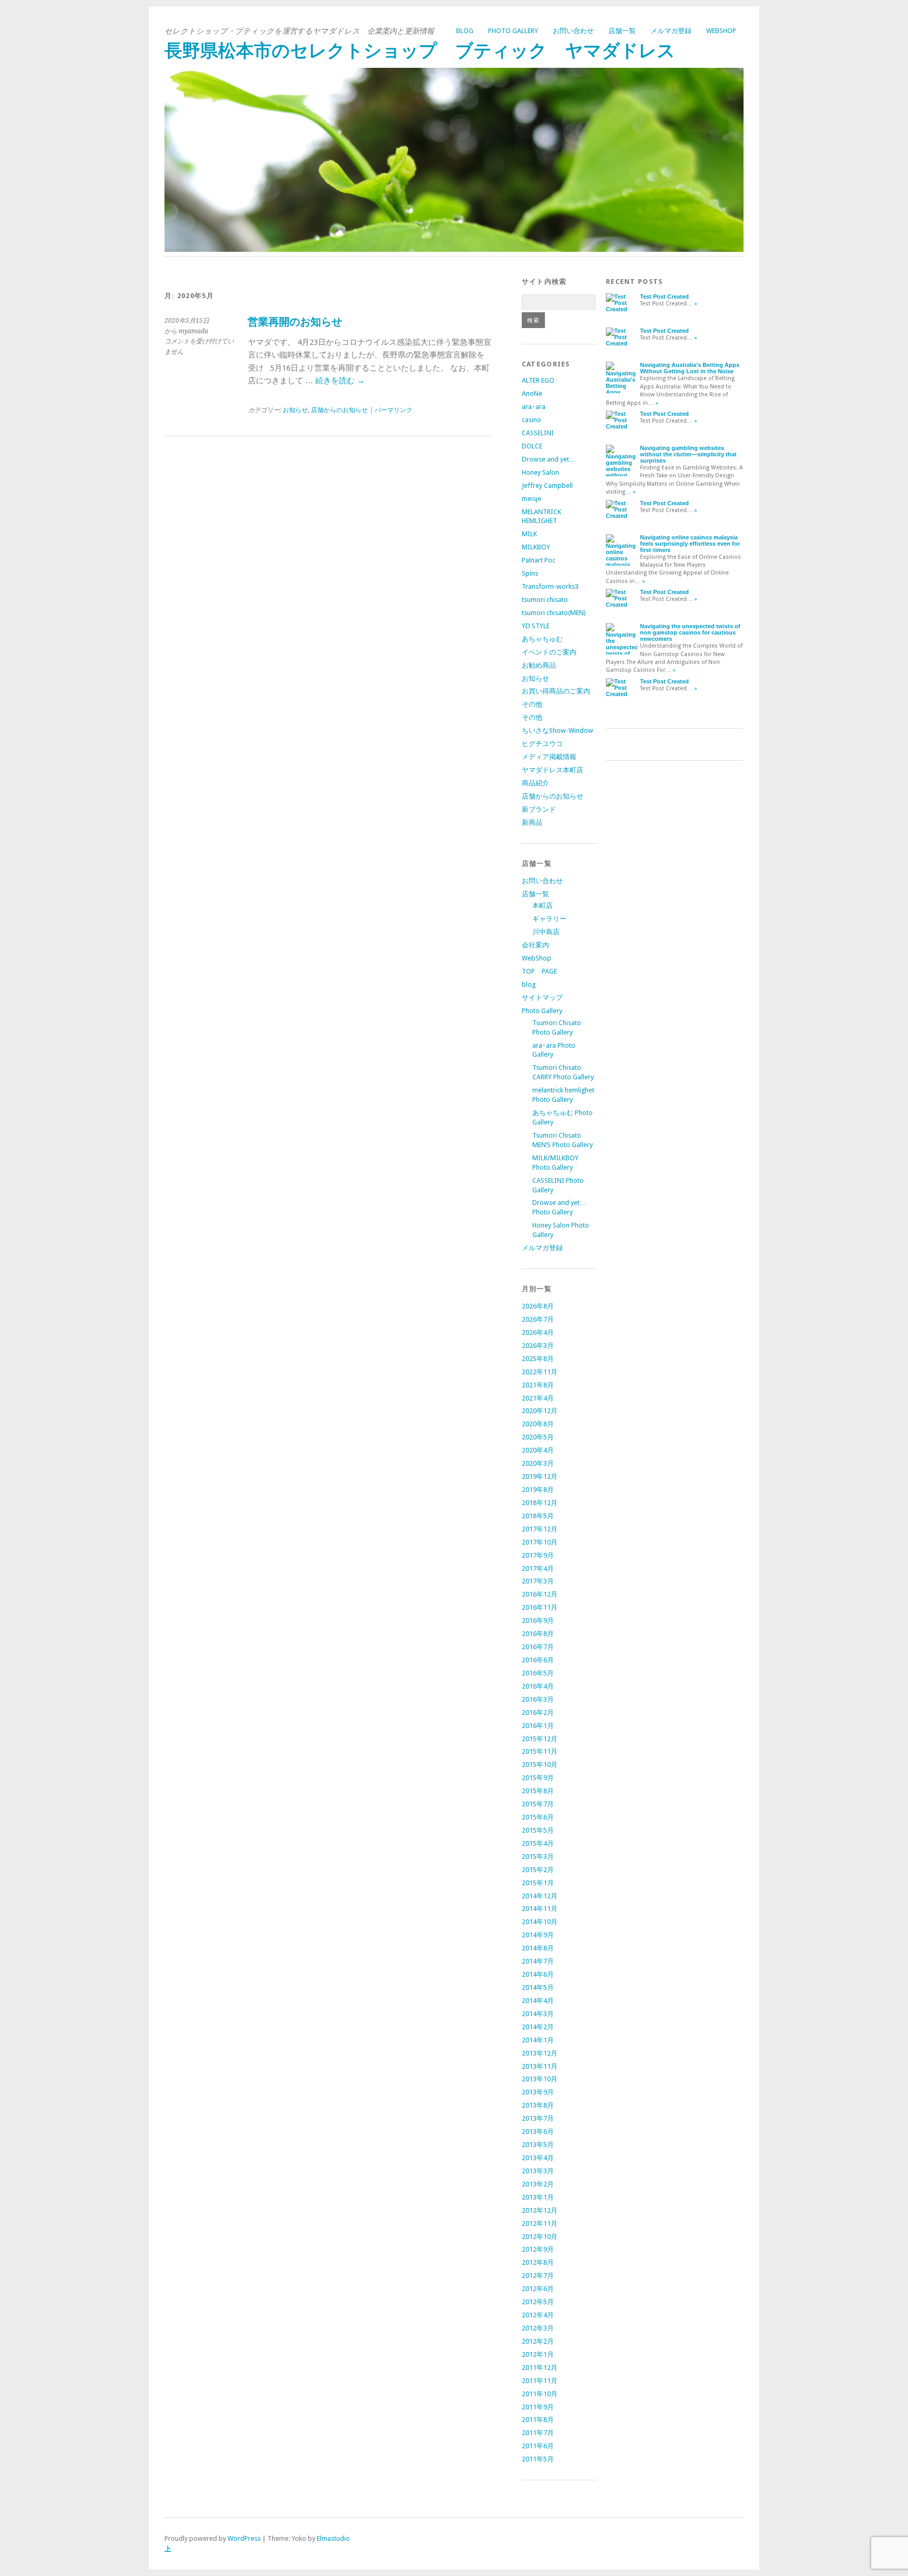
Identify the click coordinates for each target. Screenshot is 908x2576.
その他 (532, 704)
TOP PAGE (539, 971)
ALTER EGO (538, 380)
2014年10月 (540, 1922)
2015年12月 (540, 1739)
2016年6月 (538, 1660)
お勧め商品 (539, 665)
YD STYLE (536, 626)
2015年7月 (538, 1804)
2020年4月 (538, 1450)
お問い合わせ (573, 31)
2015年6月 (538, 1817)
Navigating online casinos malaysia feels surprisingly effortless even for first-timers (690, 544)
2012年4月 (538, 2315)
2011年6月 (538, 2446)
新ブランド (539, 809)
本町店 (543, 906)
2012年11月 (540, 2224)
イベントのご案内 (549, 652)
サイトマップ (542, 998)
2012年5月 (538, 2302)
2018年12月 (540, 1503)
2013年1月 (538, 2197)
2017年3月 (538, 1581)
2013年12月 (540, 2053)
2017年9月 (538, 1555)
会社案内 (535, 945)
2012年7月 (538, 2276)
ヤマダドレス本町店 (553, 770)
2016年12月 (540, 1594)
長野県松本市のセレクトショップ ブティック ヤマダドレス (420, 51)
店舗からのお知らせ (339, 410)
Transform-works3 (550, 586)
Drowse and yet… (549, 459)
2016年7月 (538, 1647)
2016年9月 (538, 1621)
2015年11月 (540, 1751)
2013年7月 (538, 2118)
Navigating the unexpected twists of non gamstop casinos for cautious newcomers (690, 632)
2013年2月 (538, 2184)
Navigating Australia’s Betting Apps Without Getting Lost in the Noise (690, 368)
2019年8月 (538, 1490)
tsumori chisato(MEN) (554, 613)
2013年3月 (538, 2171)
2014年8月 (538, 1948)
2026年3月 (538, 1346)
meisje (532, 499)
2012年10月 (540, 2237)
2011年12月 (540, 2368)
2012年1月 (538, 2354)
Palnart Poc (539, 560)
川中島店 (546, 932)
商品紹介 (535, 783)
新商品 (532, 822)
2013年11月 (540, 2066)
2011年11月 (540, 2381)
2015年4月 (538, 1843)
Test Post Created (664, 297)
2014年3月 (538, 2014)
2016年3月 (538, 1699)
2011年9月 (538, 2407)
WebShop (721, 31)
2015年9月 (538, 1778)
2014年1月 (538, 2040)
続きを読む (340, 381)
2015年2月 (538, 1870)
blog (465, 31)
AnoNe (532, 393)
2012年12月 (540, 2210)
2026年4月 (538, 1332)
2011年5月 (538, 2459)
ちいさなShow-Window (558, 730)
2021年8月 (538, 1385)
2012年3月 (538, 2328)
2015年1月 (538, 1883)
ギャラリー (549, 919)
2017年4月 (538, 1568)
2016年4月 (538, 1686)
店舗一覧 (622, 31)
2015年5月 (538, 1830)
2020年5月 (538, 1437)
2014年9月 (538, 1935)
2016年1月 (538, 1726)
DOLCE (532, 446)
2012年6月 (538, 2289)
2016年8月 (538, 1634)
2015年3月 (538, 1857)
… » (692, 304)
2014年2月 (538, 2027)
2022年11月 (540, 1372)
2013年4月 (538, 2158)
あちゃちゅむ (542, 639)
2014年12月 (540, 1896)
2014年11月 (540, 1909)
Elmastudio (333, 2538)
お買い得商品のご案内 (556, 691)
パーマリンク (394, 410)
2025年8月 (538, 1359)
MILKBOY (536, 547)
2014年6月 (538, 1974)
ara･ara (534, 407)
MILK (529, 534)
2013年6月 (538, 2132)
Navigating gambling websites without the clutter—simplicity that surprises (688, 454)
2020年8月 (538, 1424)
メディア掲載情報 (549, 757)
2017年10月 (540, 1542)
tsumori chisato (545, 600)
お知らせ (295, 410)
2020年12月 (540, 1411)
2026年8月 (538, 1306)
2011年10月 (540, 2394)
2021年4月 (538, 1398)
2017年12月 (540, 1529)
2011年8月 (538, 2420)
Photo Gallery (513, 31)
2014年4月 (538, 2001)
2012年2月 (538, 2341)
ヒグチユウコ (542, 744)
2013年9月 (538, 2092)
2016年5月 (538, 1673)
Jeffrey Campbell (547, 485)
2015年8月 (538, 1791)
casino (532, 420)
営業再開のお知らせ (295, 322)
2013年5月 (538, 2145)
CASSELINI (538, 433)
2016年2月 (538, 1713)
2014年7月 (538, 1961)
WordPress (244, 2538)
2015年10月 (540, 1765)
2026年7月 (538, 1319)
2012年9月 (538, 2249)
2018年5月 (538, 1516)
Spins (530, 573)
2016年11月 (540, 1607)
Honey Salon (540, 472)
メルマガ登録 (671, 31)
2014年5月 (538, 1987)
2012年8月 (538, 2262)
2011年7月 (538, 2433)
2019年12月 (540, 1476)
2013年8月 (538, 2105)
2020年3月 (538, 1463)
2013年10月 (540, 2079)
